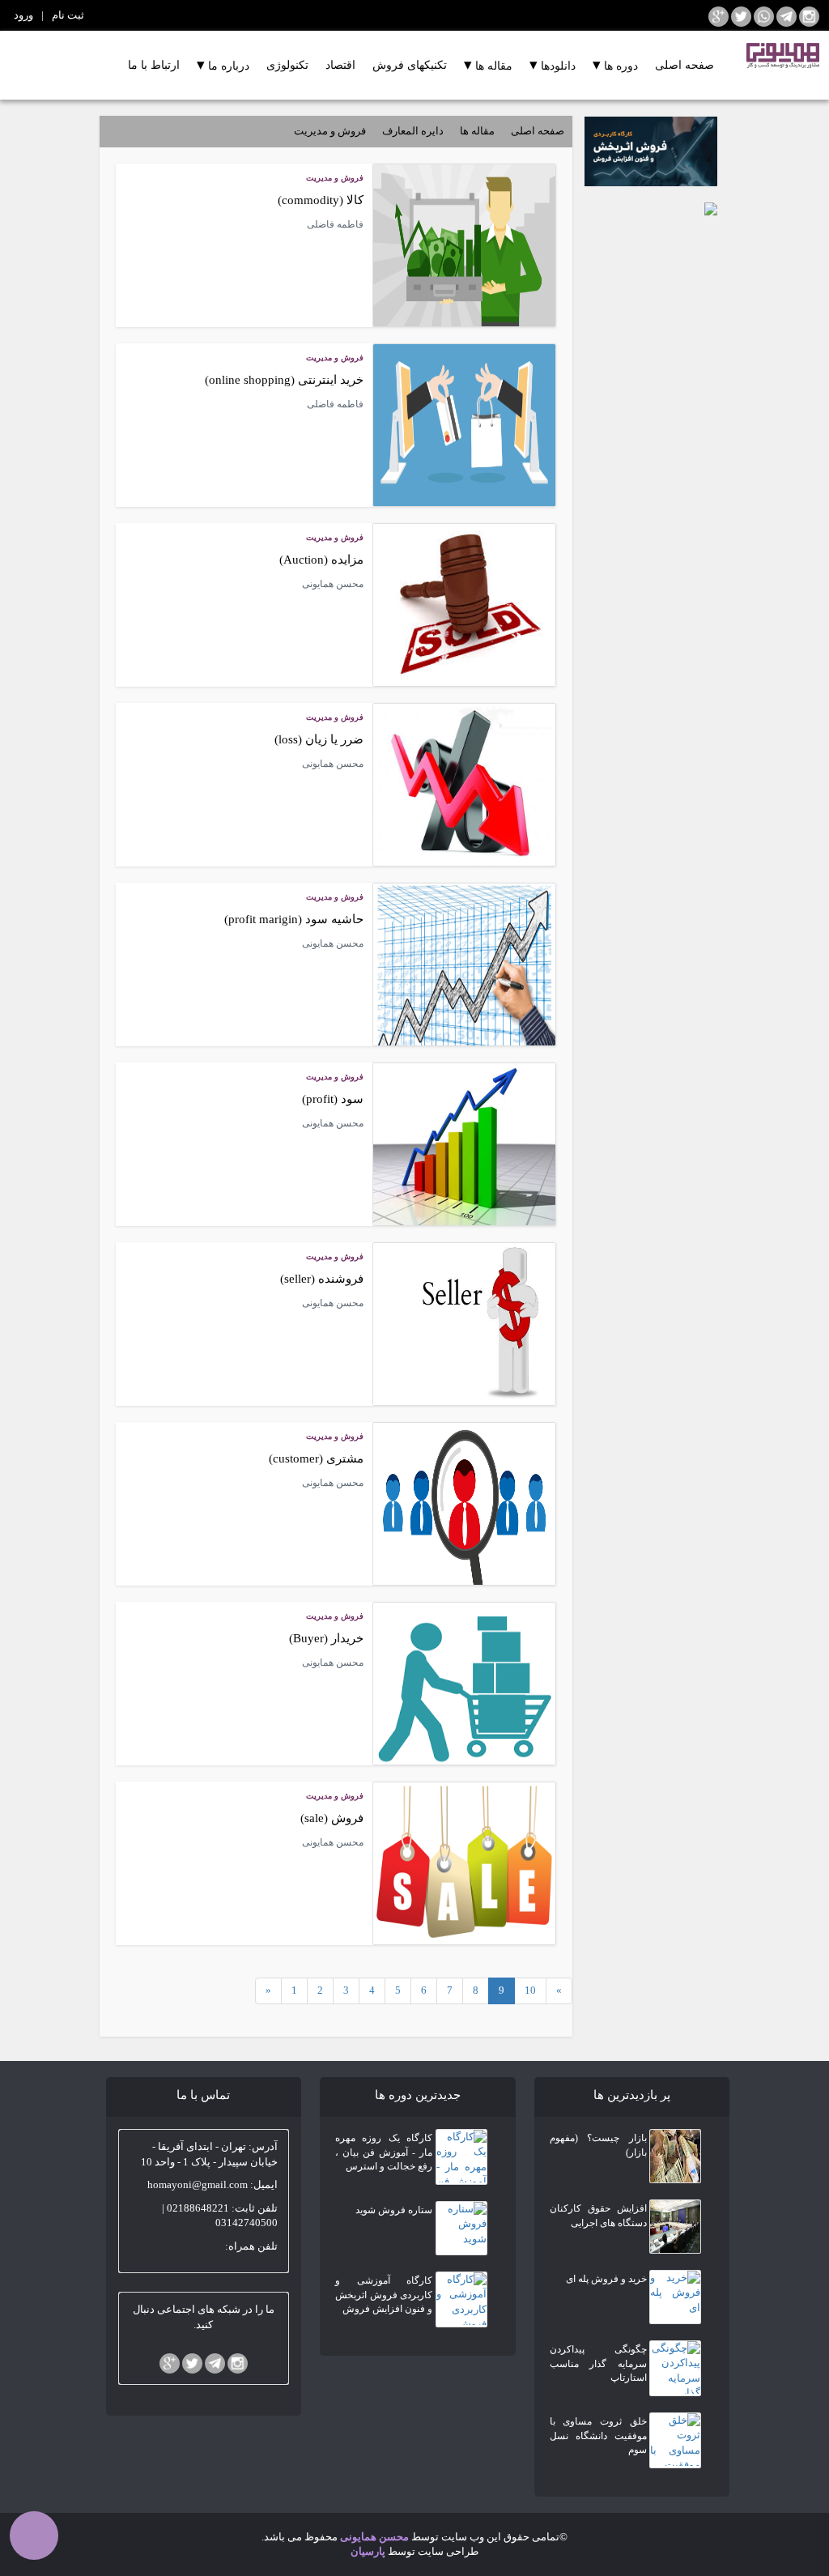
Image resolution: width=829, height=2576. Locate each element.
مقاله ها (488, 64)
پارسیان (368, 2551)
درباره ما (223, 64)
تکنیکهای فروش (410, 65)
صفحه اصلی (684, 65)
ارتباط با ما (154, 65)
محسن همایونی (373, 2537)
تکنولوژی (287, 65)
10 (530, 1990)
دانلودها (553, 64)
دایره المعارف (413, 131)
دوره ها (615, 64)
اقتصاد (340, 65)
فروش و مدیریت (330, 131)
